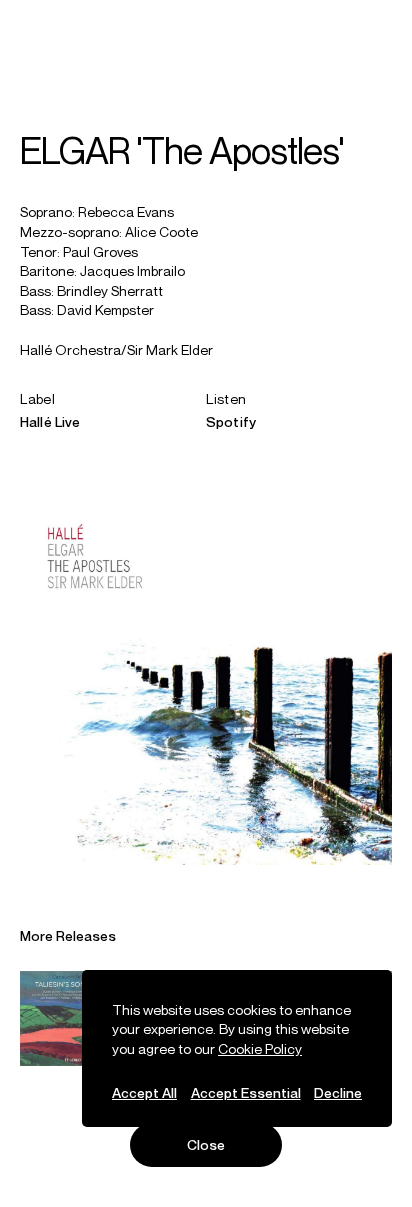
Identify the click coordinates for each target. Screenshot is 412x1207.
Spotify (231, 421)
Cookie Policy (260, 1048)
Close (206, 1144)
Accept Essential (246, 1092)
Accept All (144, 1092)
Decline (338, 1092)
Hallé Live (50, 421)
